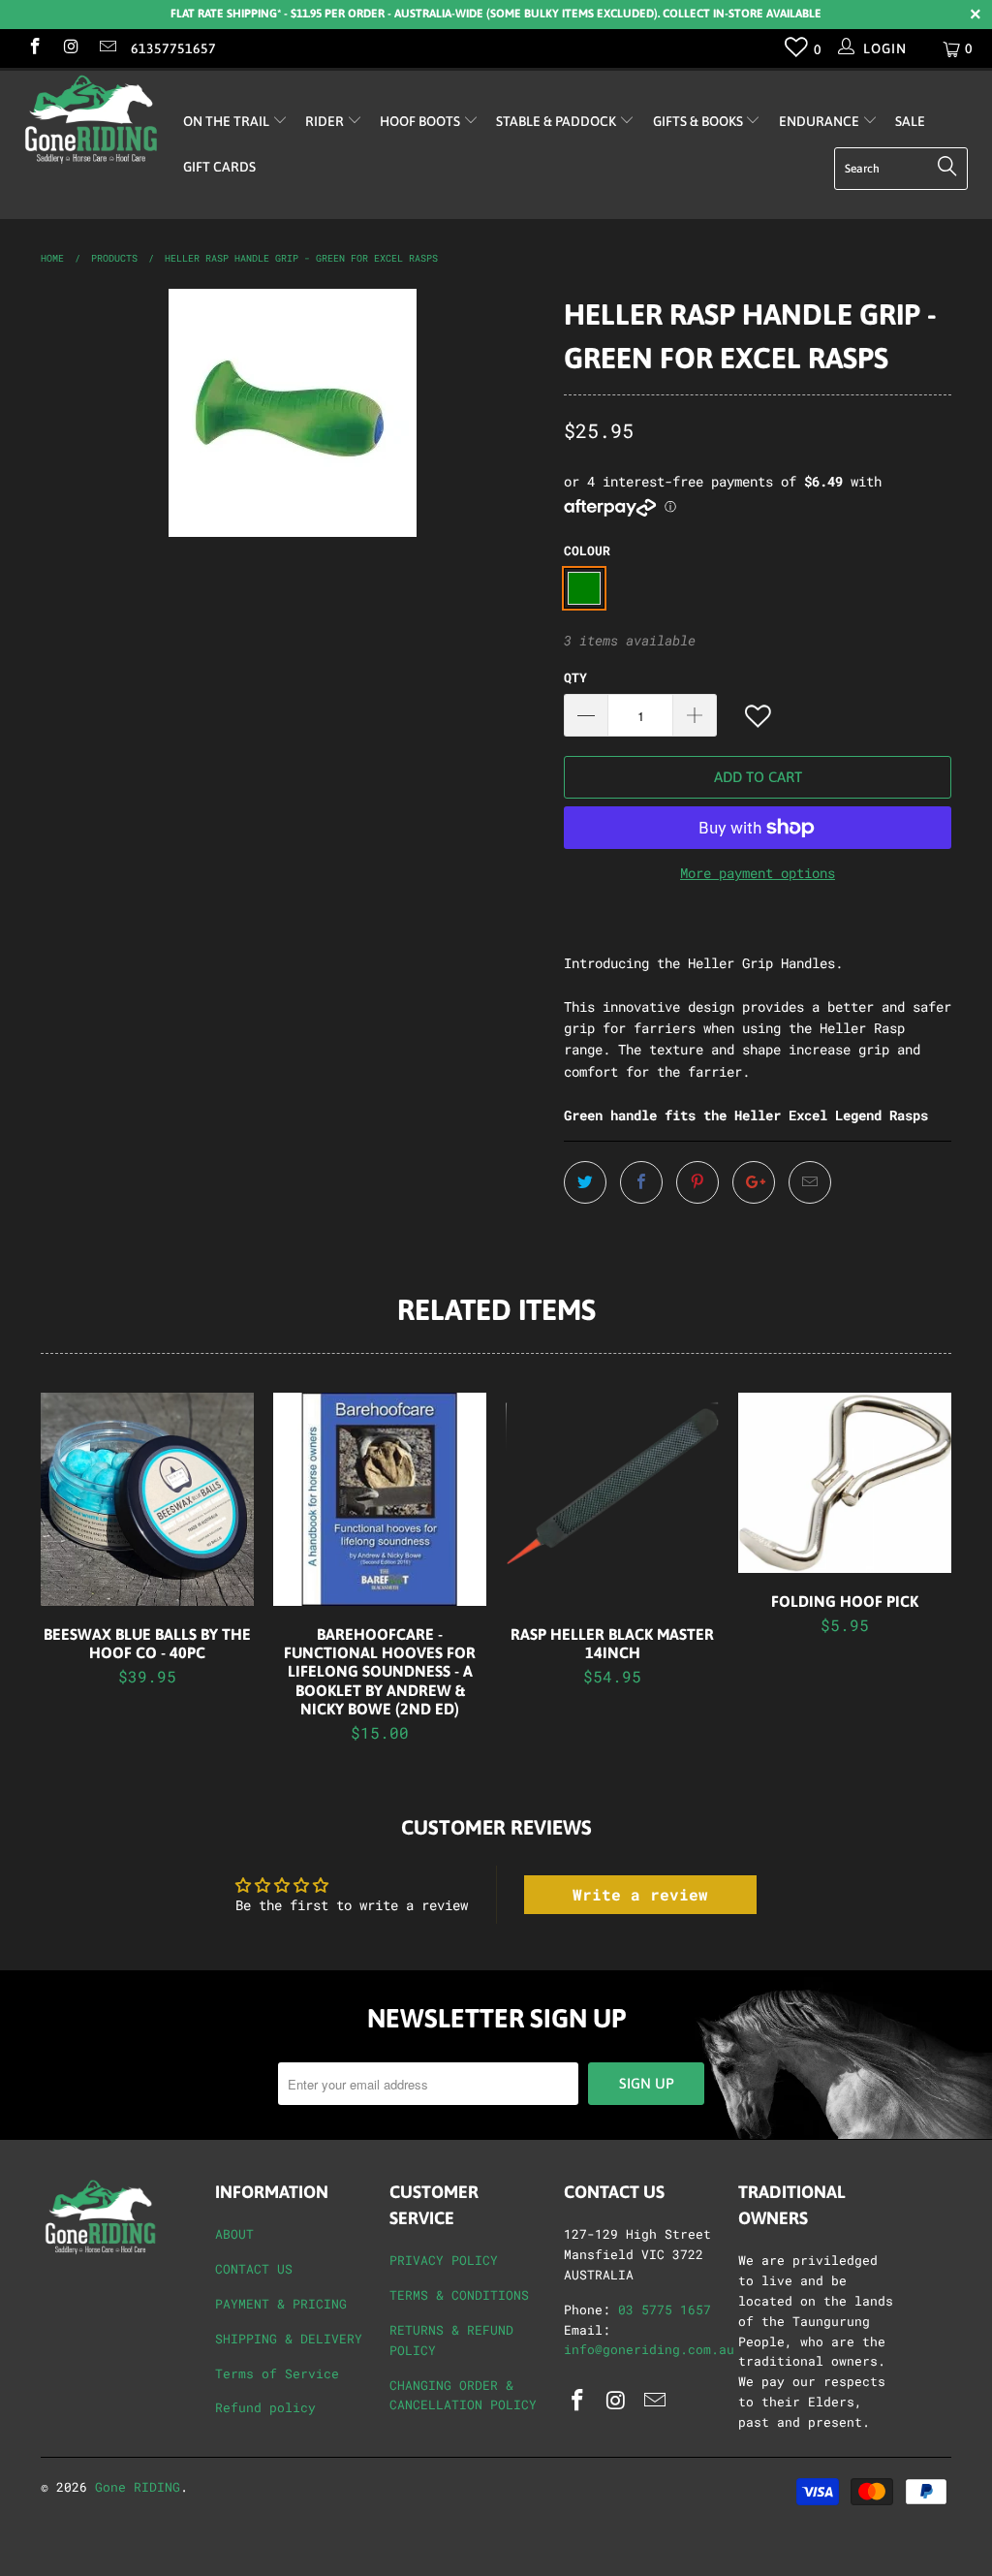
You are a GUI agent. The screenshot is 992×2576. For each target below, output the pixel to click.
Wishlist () (797, 51)
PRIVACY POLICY (444, 2260)
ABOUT (234, 2234)
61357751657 (173, 48)
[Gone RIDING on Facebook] (34, 48)
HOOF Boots (421, 121)
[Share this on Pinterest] (697, 1182)
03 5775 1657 (665, 2309)
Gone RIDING (138, 2487)
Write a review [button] (640, 1894)
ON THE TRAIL (228, 121)
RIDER (326, 121)
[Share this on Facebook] (641, 1182)
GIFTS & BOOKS (699, 121)
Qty (575, 677)
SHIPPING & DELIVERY (289, 2339)
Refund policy (265, 2407)
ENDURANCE (821, 121)
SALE (910, 121)
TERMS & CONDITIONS (459, 2295)
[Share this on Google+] (754, 1182)
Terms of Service (277, 2373)
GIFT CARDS (219, 167)
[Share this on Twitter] (585, 1182)
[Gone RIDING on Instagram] (71, 48)
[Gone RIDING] (89, 119)
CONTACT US (254, 2269)
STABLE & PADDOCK (558, 121)
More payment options (758, 873)
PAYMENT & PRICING (281, 2304)
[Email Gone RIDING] (107, 48)
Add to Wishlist (759, 717)
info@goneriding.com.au (649, 2349)
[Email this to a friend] (810, 1182)
